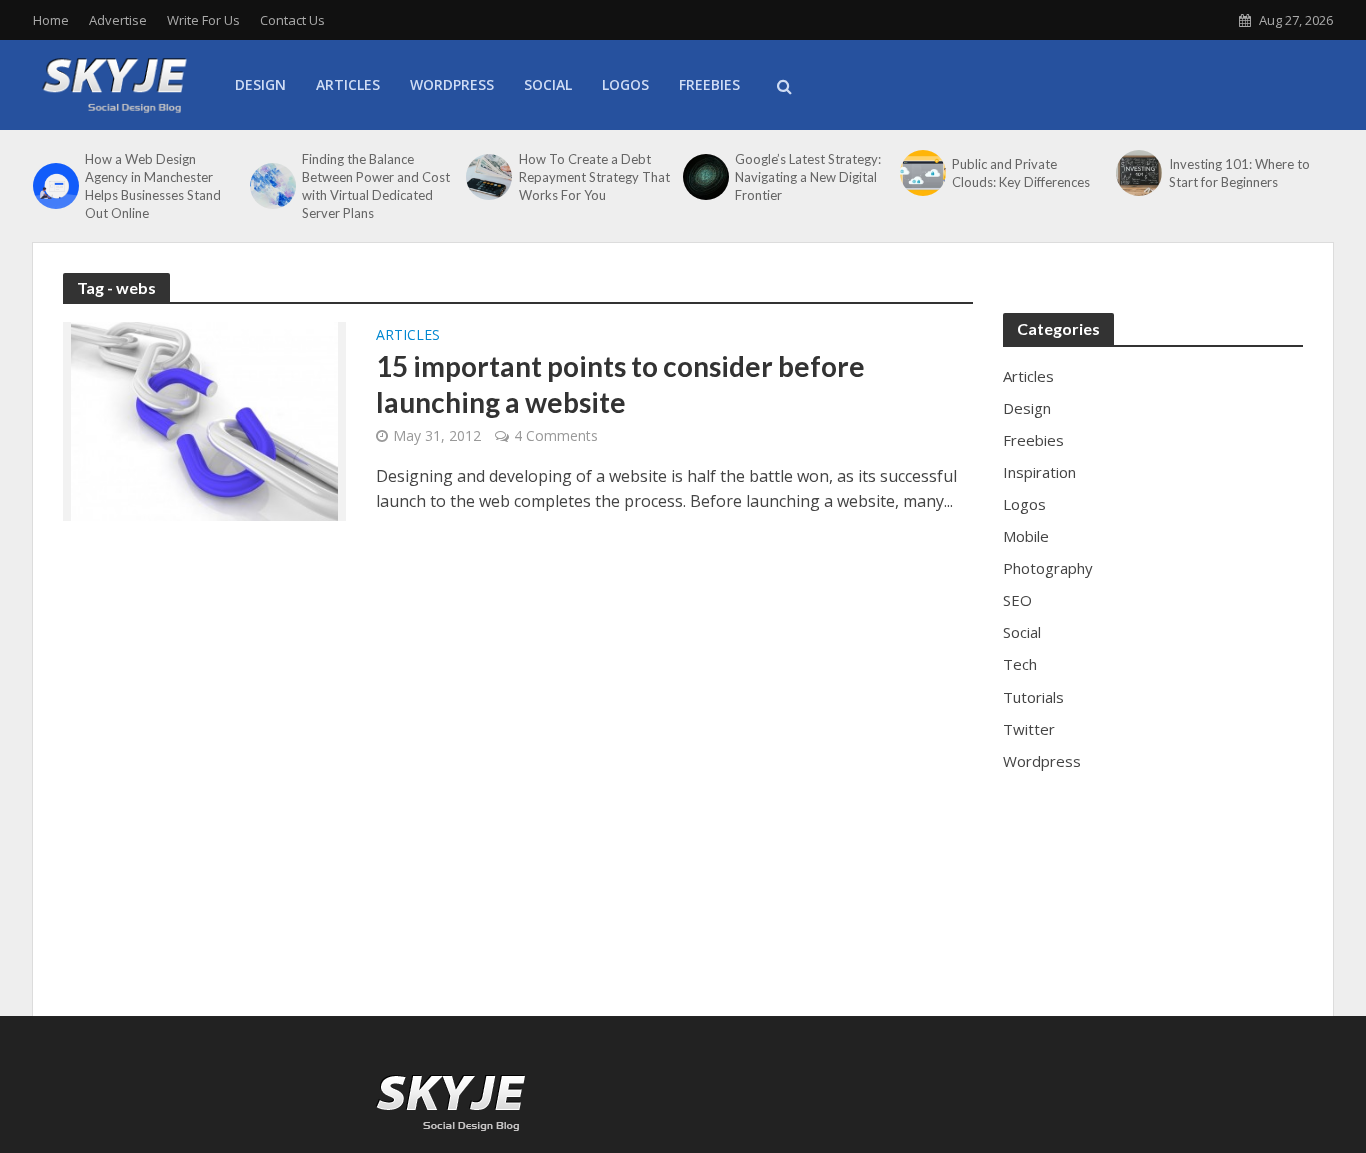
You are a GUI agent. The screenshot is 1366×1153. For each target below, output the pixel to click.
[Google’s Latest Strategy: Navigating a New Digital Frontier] (704, 177)
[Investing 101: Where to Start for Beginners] (1137, 173)
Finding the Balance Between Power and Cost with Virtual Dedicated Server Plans (376, 186)
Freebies (709, 84)
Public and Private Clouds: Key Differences (1021, 173)
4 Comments (556, 435)
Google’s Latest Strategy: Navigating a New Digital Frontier (808, 177)
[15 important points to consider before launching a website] (204, 420)
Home (51, 20)
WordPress (452, 84)
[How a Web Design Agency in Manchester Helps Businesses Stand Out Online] (54, 186)
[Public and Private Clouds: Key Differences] (921, 173)
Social (548, 84)
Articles (348, 84)
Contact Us (292, 20)
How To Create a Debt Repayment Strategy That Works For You (594, 177)
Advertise (118, 20)
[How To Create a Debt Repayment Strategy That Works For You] (487, 177)
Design (260, 84)
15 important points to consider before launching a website (620, 384)
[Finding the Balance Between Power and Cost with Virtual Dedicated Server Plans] (271, 186)
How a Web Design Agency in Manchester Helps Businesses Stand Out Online (153, 186)
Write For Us (203, 20)
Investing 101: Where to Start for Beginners (1239, 173)
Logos (625, 84)
